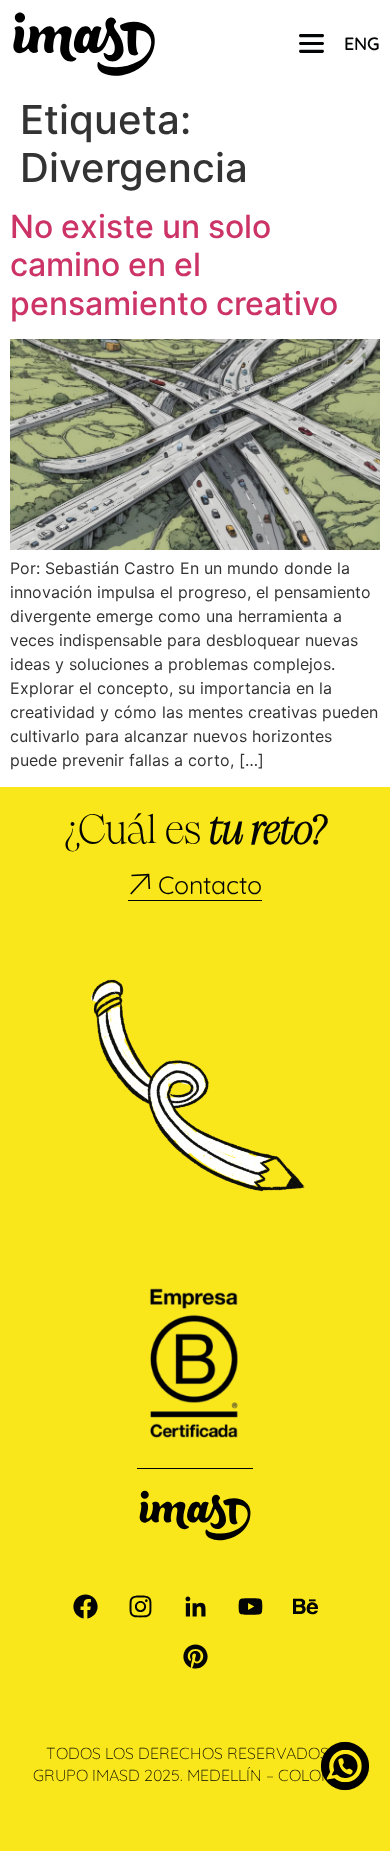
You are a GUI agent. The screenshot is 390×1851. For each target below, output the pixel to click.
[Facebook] (85, 1607)
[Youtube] (250, 1607)
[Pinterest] (195, 1657)
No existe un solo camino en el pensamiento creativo (174, 265)
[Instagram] (140, 1607)
